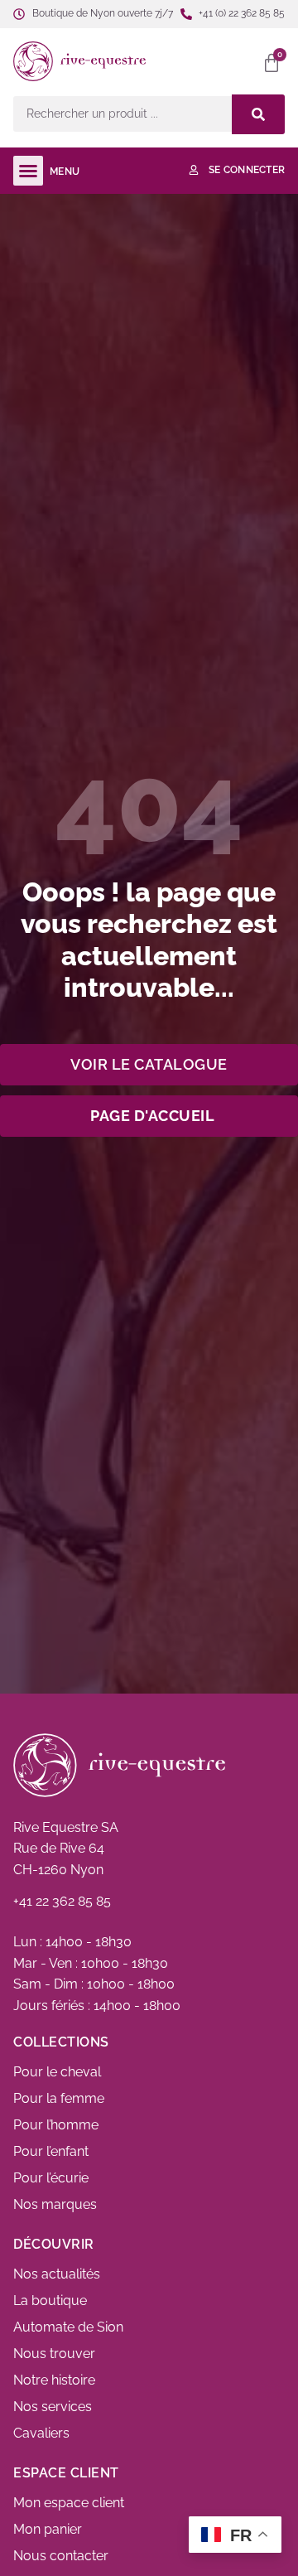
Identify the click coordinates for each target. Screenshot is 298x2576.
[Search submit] (258, 114)
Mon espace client (69, 2503)
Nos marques (55, 2204)
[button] (217, 61)
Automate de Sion (68, 2327)
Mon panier (48, 2529)
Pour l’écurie (51, 2178)
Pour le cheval (57, 2072)
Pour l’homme (56, 2125)
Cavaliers (41, 2433)
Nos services (53, 2407)
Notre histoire (54, 2380)
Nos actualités (57, 2274)
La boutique (50, 2301)
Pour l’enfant (51, 2151)
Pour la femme (59, 2098)
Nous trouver (54, 2354)
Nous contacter (61, 2556)
